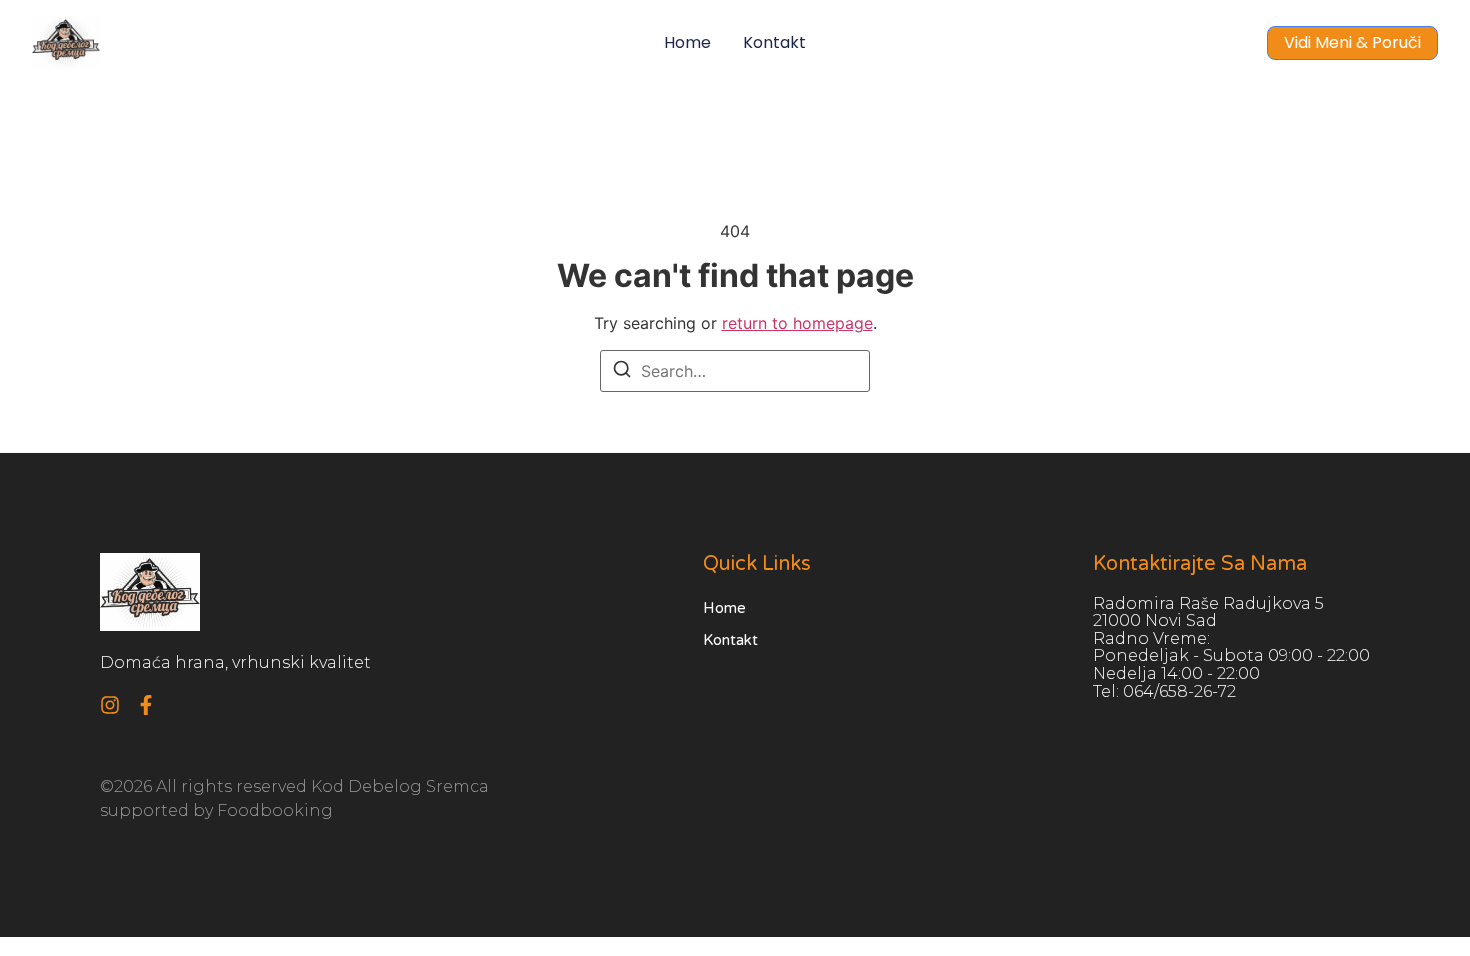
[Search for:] (735, 371)
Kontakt (774, 43)
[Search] (622, 372)
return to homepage (797, 323)
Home (687, 43)
